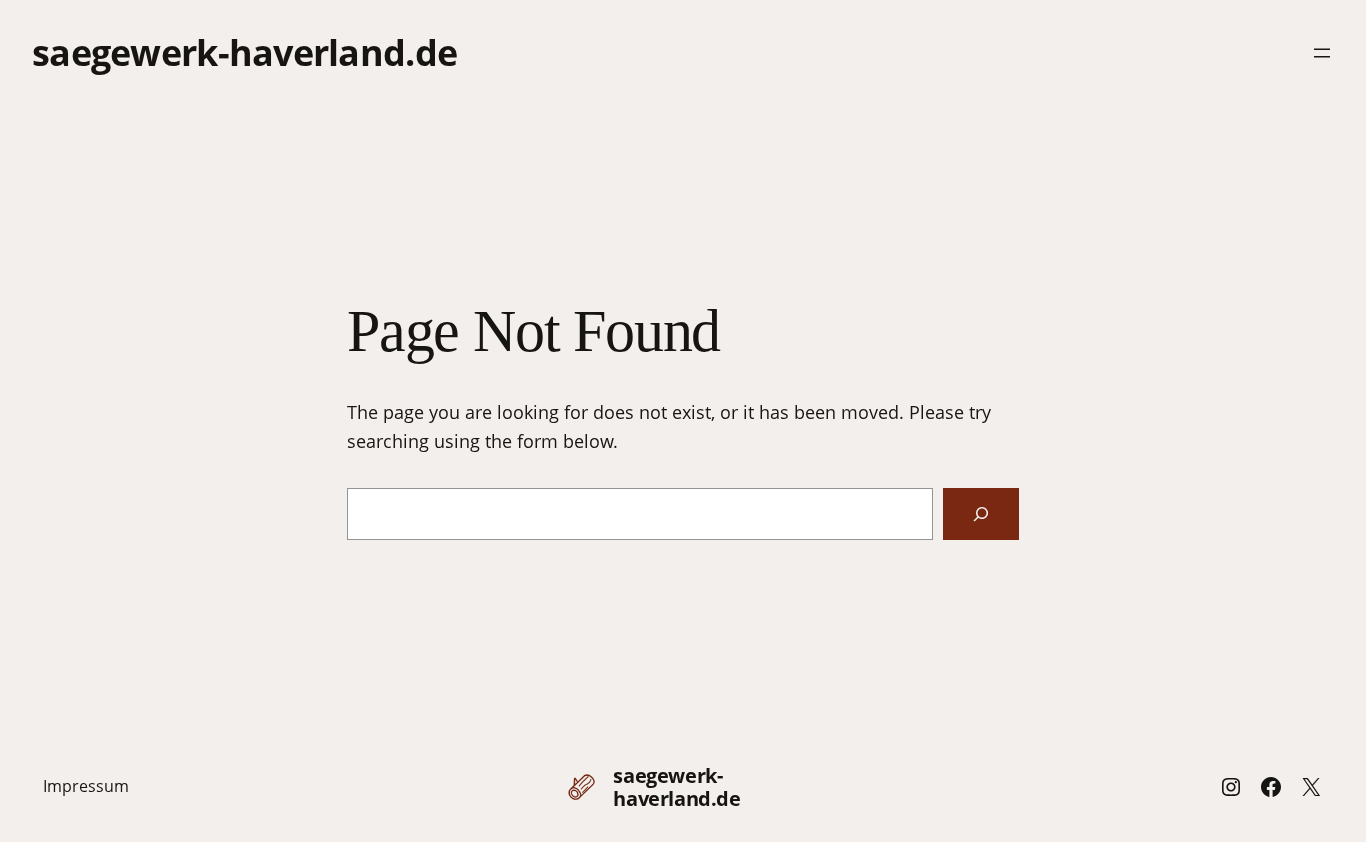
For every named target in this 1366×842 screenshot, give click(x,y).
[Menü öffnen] (1322, 53)
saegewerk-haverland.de (244, 52)
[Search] (981, 514)
